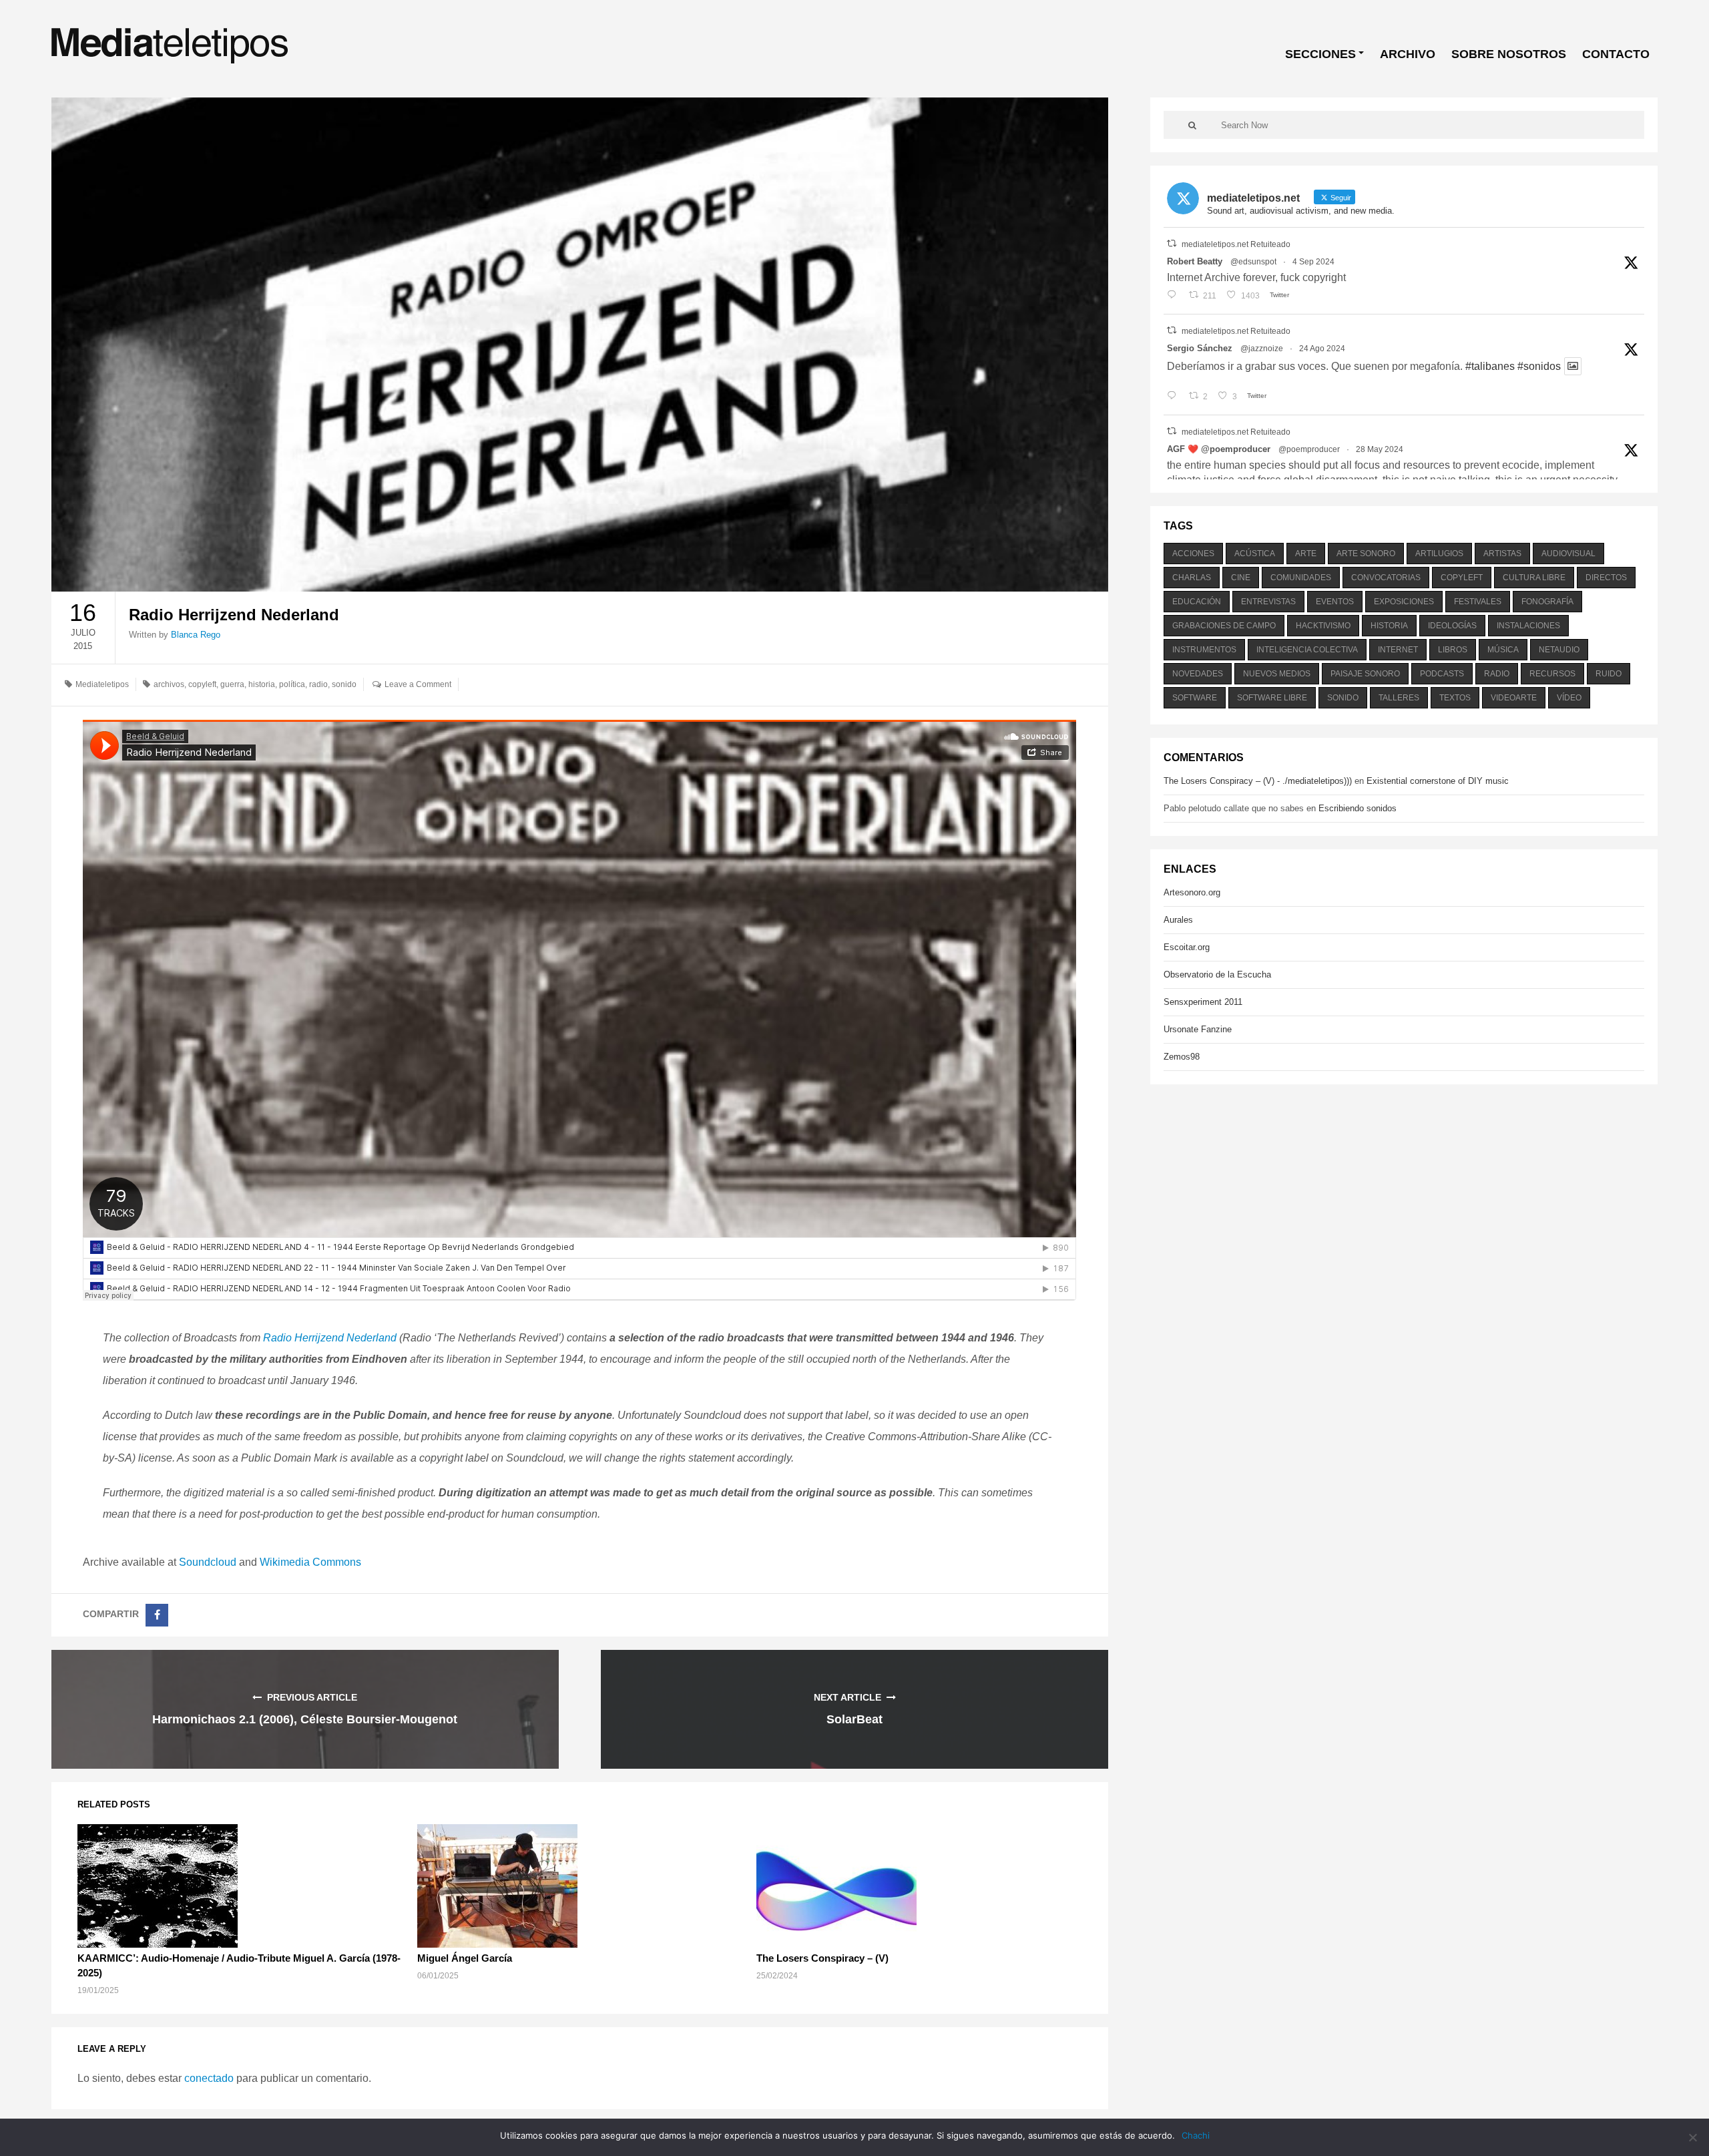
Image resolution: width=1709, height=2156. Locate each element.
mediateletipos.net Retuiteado (1236, 244)
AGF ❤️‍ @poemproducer (1219, 449)
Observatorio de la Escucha (1217, 975)
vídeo (1569, 698)
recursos (1552, 674)
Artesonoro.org (1192, 892)
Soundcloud (208, 1562)
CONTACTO (1616, 54)
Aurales (1178, 920)
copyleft (202, 684)
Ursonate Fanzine (1198, 1029)
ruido (1609, 674)
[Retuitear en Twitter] (1172, 243)
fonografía (1547, 602)
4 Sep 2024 (1313, 262)
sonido (344, 684)
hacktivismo (1323, 626)
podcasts (1442, 674)
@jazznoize (1262, 349)
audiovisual (1568, 554)
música (1503, 650)
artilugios (1439, 554)
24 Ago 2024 (1322, 349)
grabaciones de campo (1224, 626)
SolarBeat (854, 1719)
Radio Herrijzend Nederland (330, 1338)
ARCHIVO (1408, 54)
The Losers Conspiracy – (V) (822, 1958)
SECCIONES (1320, 54)
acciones (1193, 554)
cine (1241, 578)
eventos (1335, 602)
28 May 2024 (1380, 449)
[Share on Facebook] (157, 1615)
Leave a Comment (418, 684)
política (292, 684)
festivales (1478, 602)
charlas (1192, 578)
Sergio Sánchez (1200, 348)
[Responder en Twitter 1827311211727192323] (1175, 397)
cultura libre (1534, 578)
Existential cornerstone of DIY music (1438, 781)
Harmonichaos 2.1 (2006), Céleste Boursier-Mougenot (305, 1719)
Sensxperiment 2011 (1203, 1002)
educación (1197, 602)
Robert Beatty (1195, 261)
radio (318, 684)
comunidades (1301, 578)
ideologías (1452, 626)
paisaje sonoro (1365, 674)
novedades (1198, 674)
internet (1398, 650)
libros (1453, 650)
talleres (1399, 698)
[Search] (1192, 125)
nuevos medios (1277, 674)
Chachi (1196, 2135)
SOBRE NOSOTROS (1509, 54)
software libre (1272, 698)
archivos (169, 684)
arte (1306, 554)
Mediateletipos (102, 684)
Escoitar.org (1187, 947)
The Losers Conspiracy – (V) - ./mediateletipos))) (1258, 781)
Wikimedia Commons (310, 1562)
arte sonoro (1366, 554)
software (1195, 698)
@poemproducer (1309, 449)
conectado (209, 2078)
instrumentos (1204, 650)
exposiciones (1404, 602)
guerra (232, 684)
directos (1606, 578)
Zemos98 (1182, 1057)
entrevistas (1268, 602)
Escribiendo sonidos (1358, 808)
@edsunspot (1253, 262)
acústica (1255, 554)
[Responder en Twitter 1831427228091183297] (1175, 296)
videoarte (1514, 698)
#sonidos (1539, 366)
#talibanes (1490, 366)
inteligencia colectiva (1307, 650)
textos (1455, 698)
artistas (1502, 554)
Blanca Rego (196, 635)
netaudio (1559, 650)
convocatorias (1386, 578)
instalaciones (1528, 626)
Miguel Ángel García (465, 1958)
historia (262, 684)
